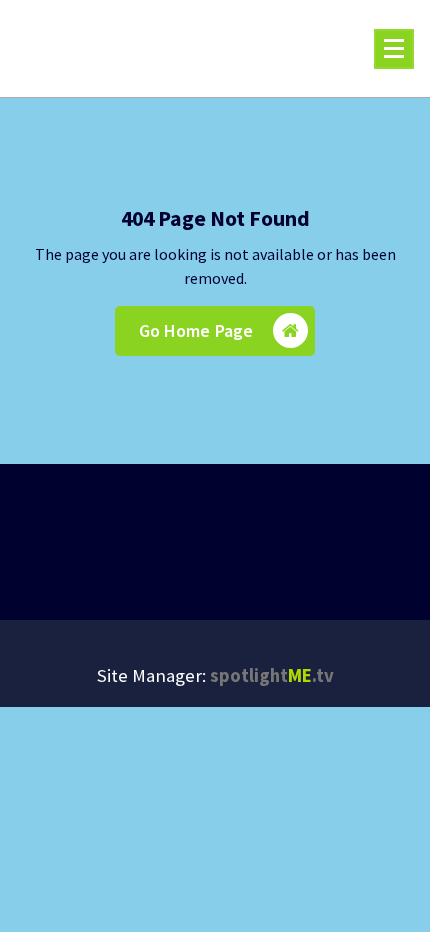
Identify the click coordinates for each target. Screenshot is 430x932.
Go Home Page (196, 330)
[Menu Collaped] (394, 49)
